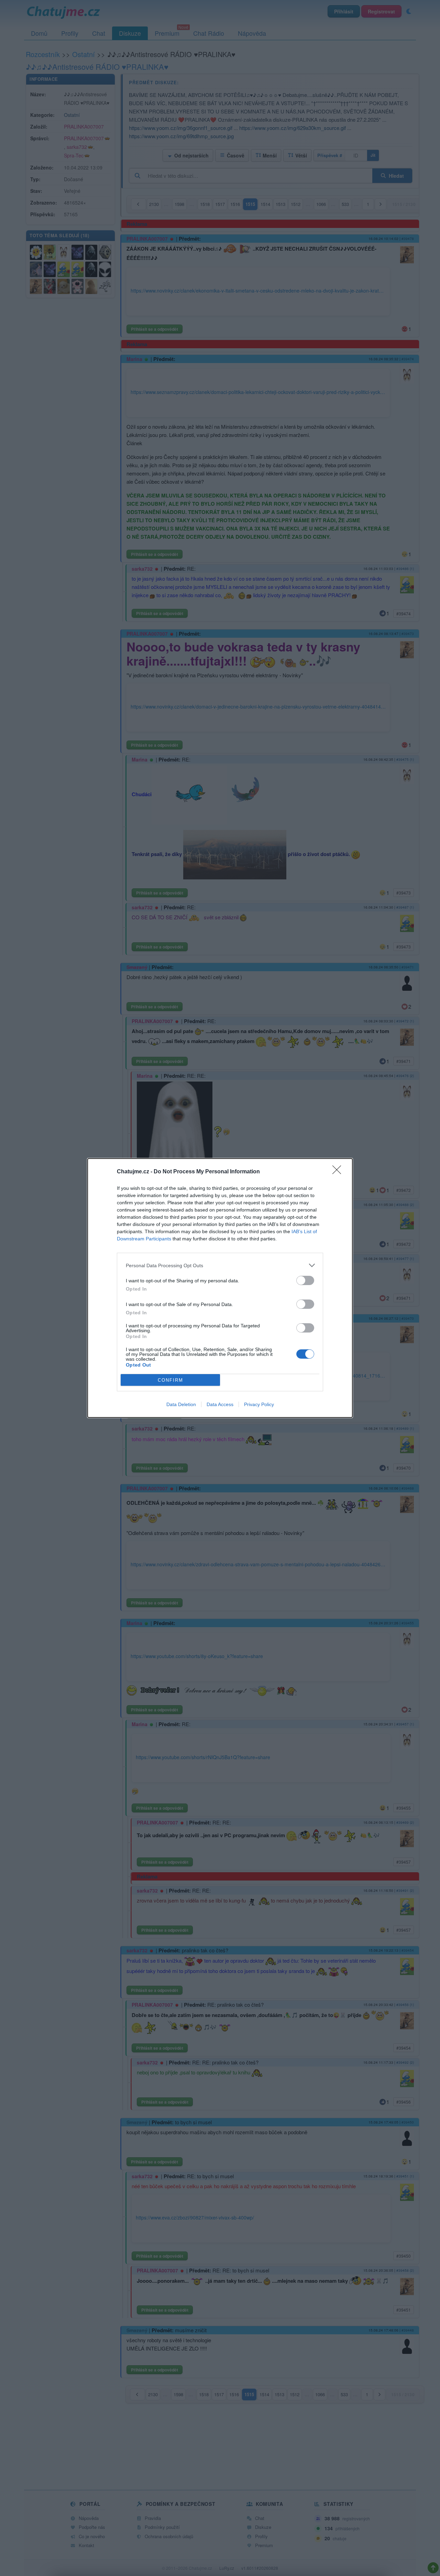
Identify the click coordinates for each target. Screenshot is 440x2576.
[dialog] (220, 1288)
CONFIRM (170, 1380)
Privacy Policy (259, 1404)
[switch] (305, 1280)
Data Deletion (181, 1404)
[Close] (339, 1172)
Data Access (220, 1404)
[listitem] (220, 1265)
